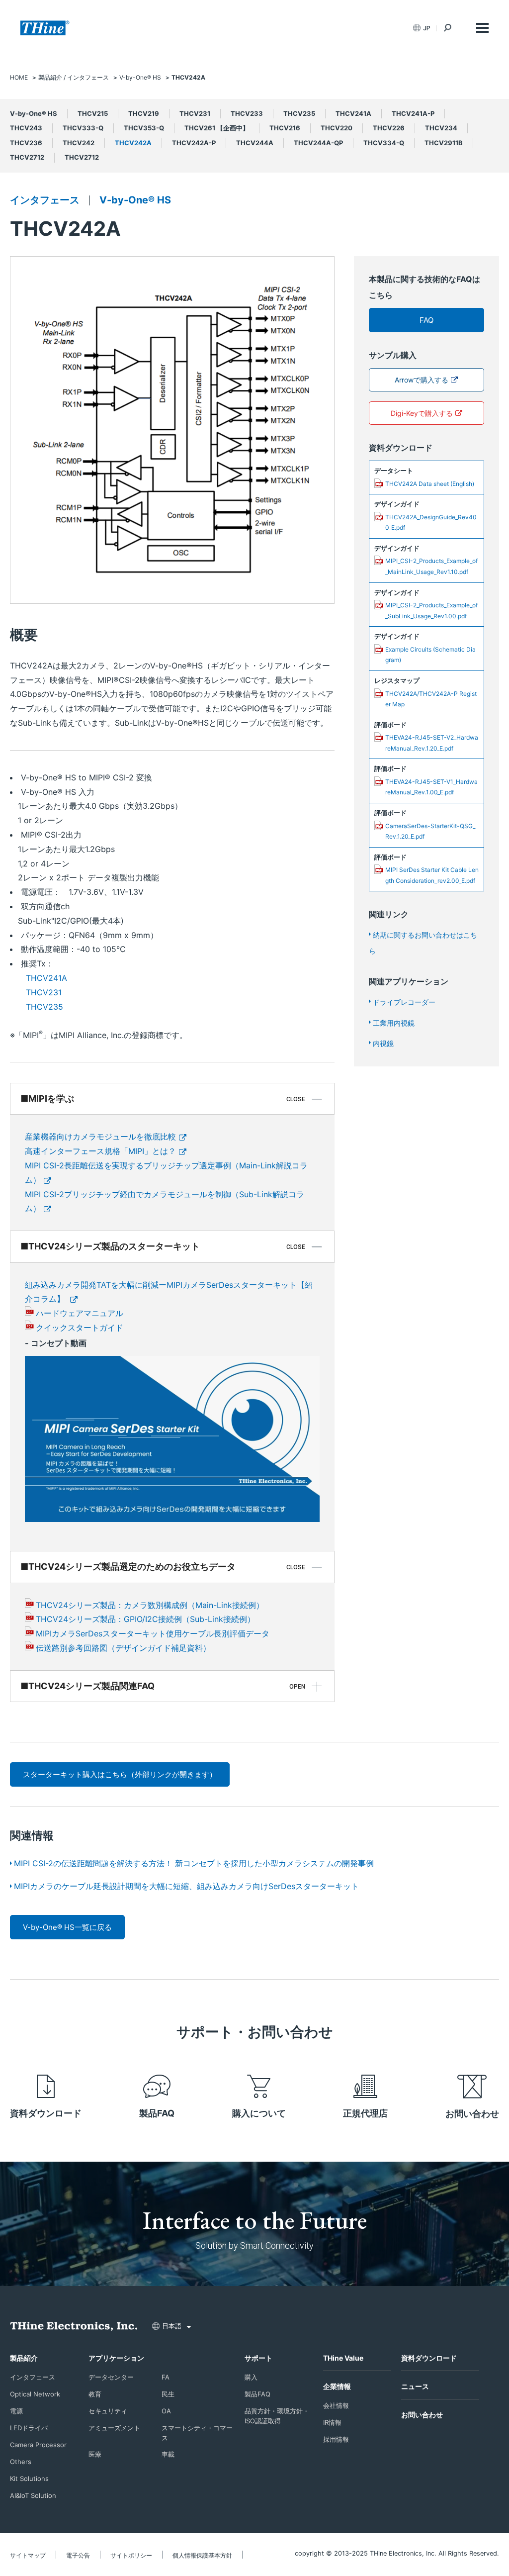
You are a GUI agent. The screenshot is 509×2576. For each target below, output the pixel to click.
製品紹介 (24, 2358)
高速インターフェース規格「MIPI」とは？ (100, 1151)
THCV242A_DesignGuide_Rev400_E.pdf (431, 523)
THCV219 (144, 113)
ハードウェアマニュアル (80, 1313)
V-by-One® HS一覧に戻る (67, 1927)
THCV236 (26, 143)
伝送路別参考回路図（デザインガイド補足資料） (123, 1648)
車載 (168, 2454)
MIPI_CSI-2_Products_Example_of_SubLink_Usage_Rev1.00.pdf (431, 611)
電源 (16, 2411)
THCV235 (299, 113)
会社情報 (336, 2405)
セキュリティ (108, 2411)
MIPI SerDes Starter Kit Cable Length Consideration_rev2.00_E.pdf (432, 875)
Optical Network (35, 2394)
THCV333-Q (83, 128)
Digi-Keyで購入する (422, 413)
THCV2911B (444, 143)
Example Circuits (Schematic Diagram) (430, 655)
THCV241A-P (413, 113)
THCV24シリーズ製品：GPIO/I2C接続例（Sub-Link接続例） (145, 1619)
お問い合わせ (472, 2114)
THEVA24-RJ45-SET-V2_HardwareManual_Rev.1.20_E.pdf (432, 743)
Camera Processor (38, 2445)
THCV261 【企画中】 (217, 128)
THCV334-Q (384, 143)
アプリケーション (116, 2358)
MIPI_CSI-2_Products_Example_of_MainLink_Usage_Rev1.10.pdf (431, 566)
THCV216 (285, 128)
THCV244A (255, 143)
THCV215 (93, 113)
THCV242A (133, 143)
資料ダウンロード (46, 2113)
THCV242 (79, 143)
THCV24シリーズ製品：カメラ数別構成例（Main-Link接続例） (150, 1605)
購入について (259, 2113)
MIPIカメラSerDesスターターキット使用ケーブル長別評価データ (153, 1633)
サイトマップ (28, 2555)
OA (166, 2411)
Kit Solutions (29, 2479)
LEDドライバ (29, 2428)
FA (166, 2377)
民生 (168, 2394)
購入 (251, 2377)
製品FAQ (157, 2113)
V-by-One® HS (34, 113)
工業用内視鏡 (394, 1023)
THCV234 (441, 128)
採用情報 (336, 2439)
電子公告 (78, 2555)
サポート (258, 2358)
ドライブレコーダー (404, 1002)
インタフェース (45, 200)
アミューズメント (114, 2428)
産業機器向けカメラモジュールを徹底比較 (100, 1137)
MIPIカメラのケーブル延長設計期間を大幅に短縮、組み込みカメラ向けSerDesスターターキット (186, 1886)
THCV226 (389, 128)
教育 (95, 2394)
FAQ (426, 320)
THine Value (343, 2358)
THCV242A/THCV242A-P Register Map (431, 699)
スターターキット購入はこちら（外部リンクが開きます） (120, 1774)
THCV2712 (27, 157)
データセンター (111, 2377)
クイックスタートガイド (80, 1328)
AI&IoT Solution (33, 2495)
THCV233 (247, 113)
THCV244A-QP (318, 143)
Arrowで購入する (422, 380)
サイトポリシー (131, 2555)
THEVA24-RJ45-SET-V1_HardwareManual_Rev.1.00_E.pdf (431, 787)
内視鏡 (383, 1043)
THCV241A (353, 113)
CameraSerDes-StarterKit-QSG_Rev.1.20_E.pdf (430, 831)
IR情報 (332, 2422)
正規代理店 (365, 2113)
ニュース (415, 2386)
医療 (95, 2454)
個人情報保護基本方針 (202, 2555)
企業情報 (337, 2386)
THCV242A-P (194, 143)
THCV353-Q (144, 128)
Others (21, 2462)
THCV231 (195, 113)
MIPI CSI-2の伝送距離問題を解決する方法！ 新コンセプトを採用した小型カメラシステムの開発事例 (194, 1863)
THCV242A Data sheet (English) (430, 484)
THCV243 (26, 128)
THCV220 (337, 128)
